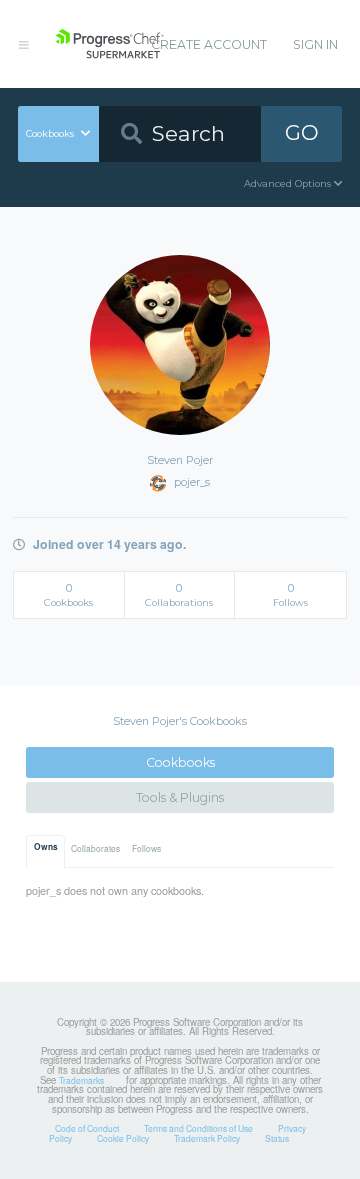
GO (302, 132)
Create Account (209, 44)
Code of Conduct (87, 1128)
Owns (46, 847)
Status (277, 1138)
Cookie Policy (123, 1138)
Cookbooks (180, 762)
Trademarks (81, 1080)
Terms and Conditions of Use (198, 1128)
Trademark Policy (207, 1138)
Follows (146, 848)
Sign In (315, 44)
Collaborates (95, 848)
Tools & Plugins (180, 797)
